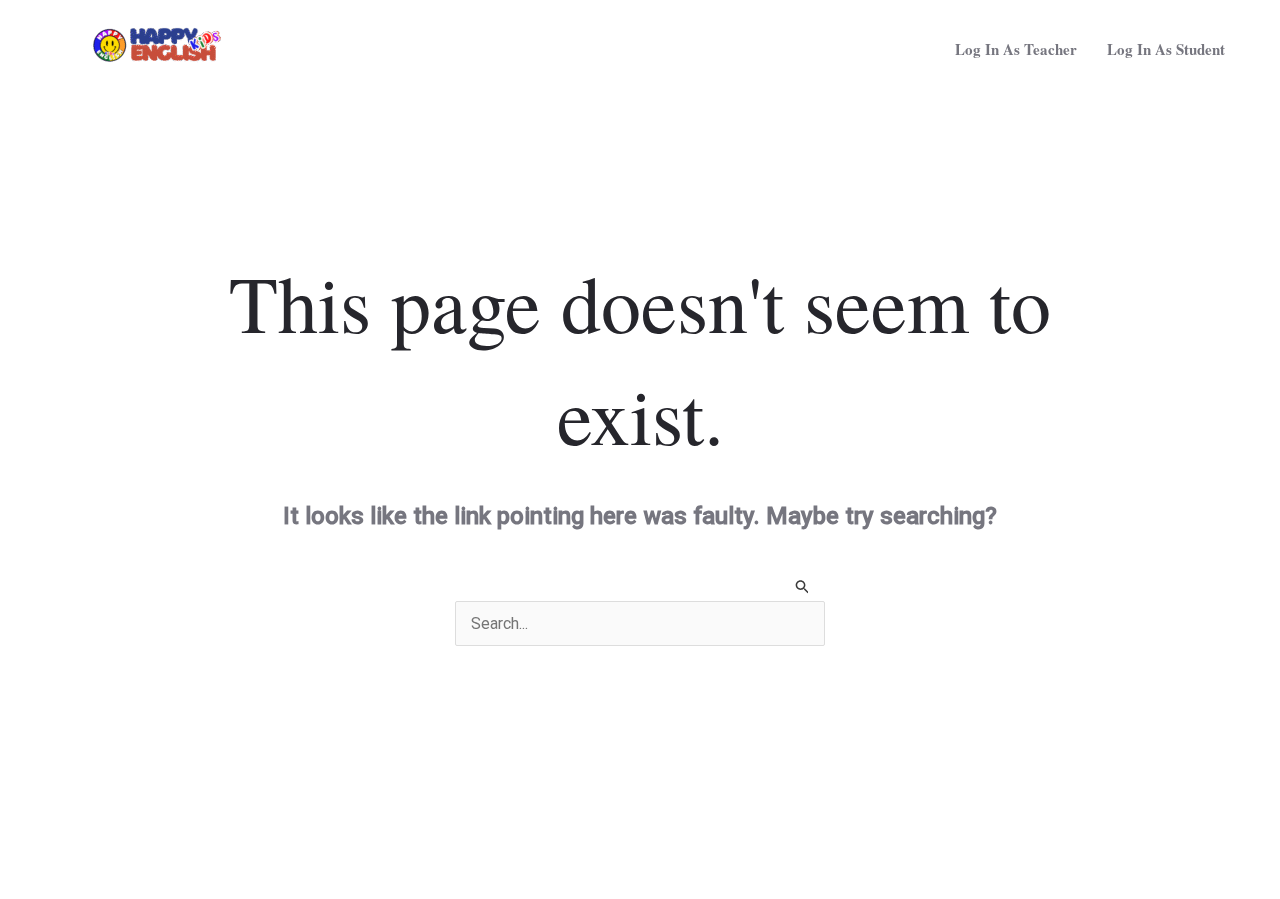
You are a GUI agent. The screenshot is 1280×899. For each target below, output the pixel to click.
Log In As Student (1166, 49)
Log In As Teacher (1016, 49)
